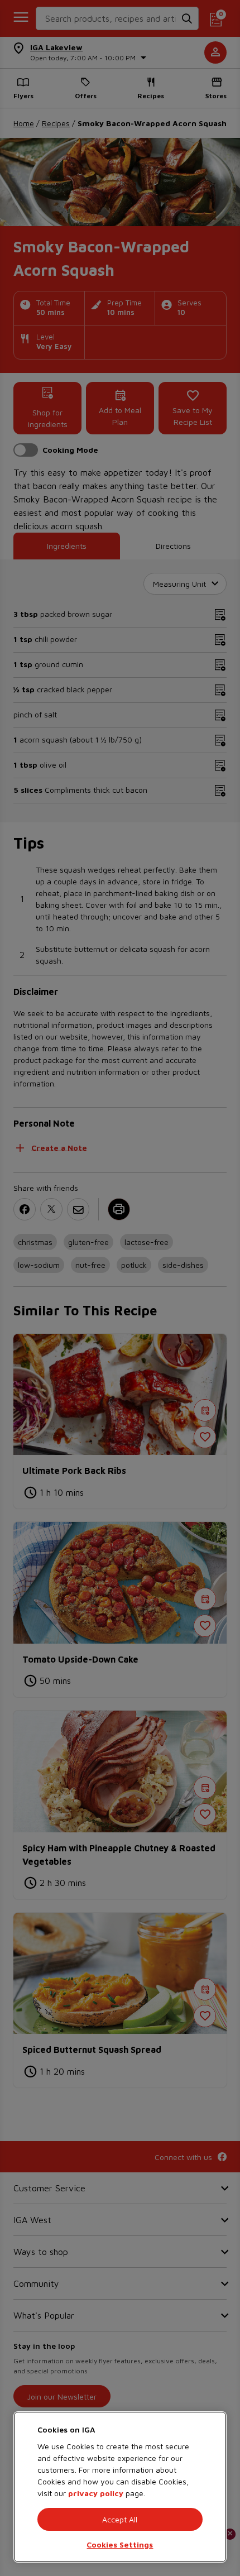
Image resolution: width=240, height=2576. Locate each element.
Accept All (120, 2519)
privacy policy (96, 2493)
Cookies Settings (120, 2544)
